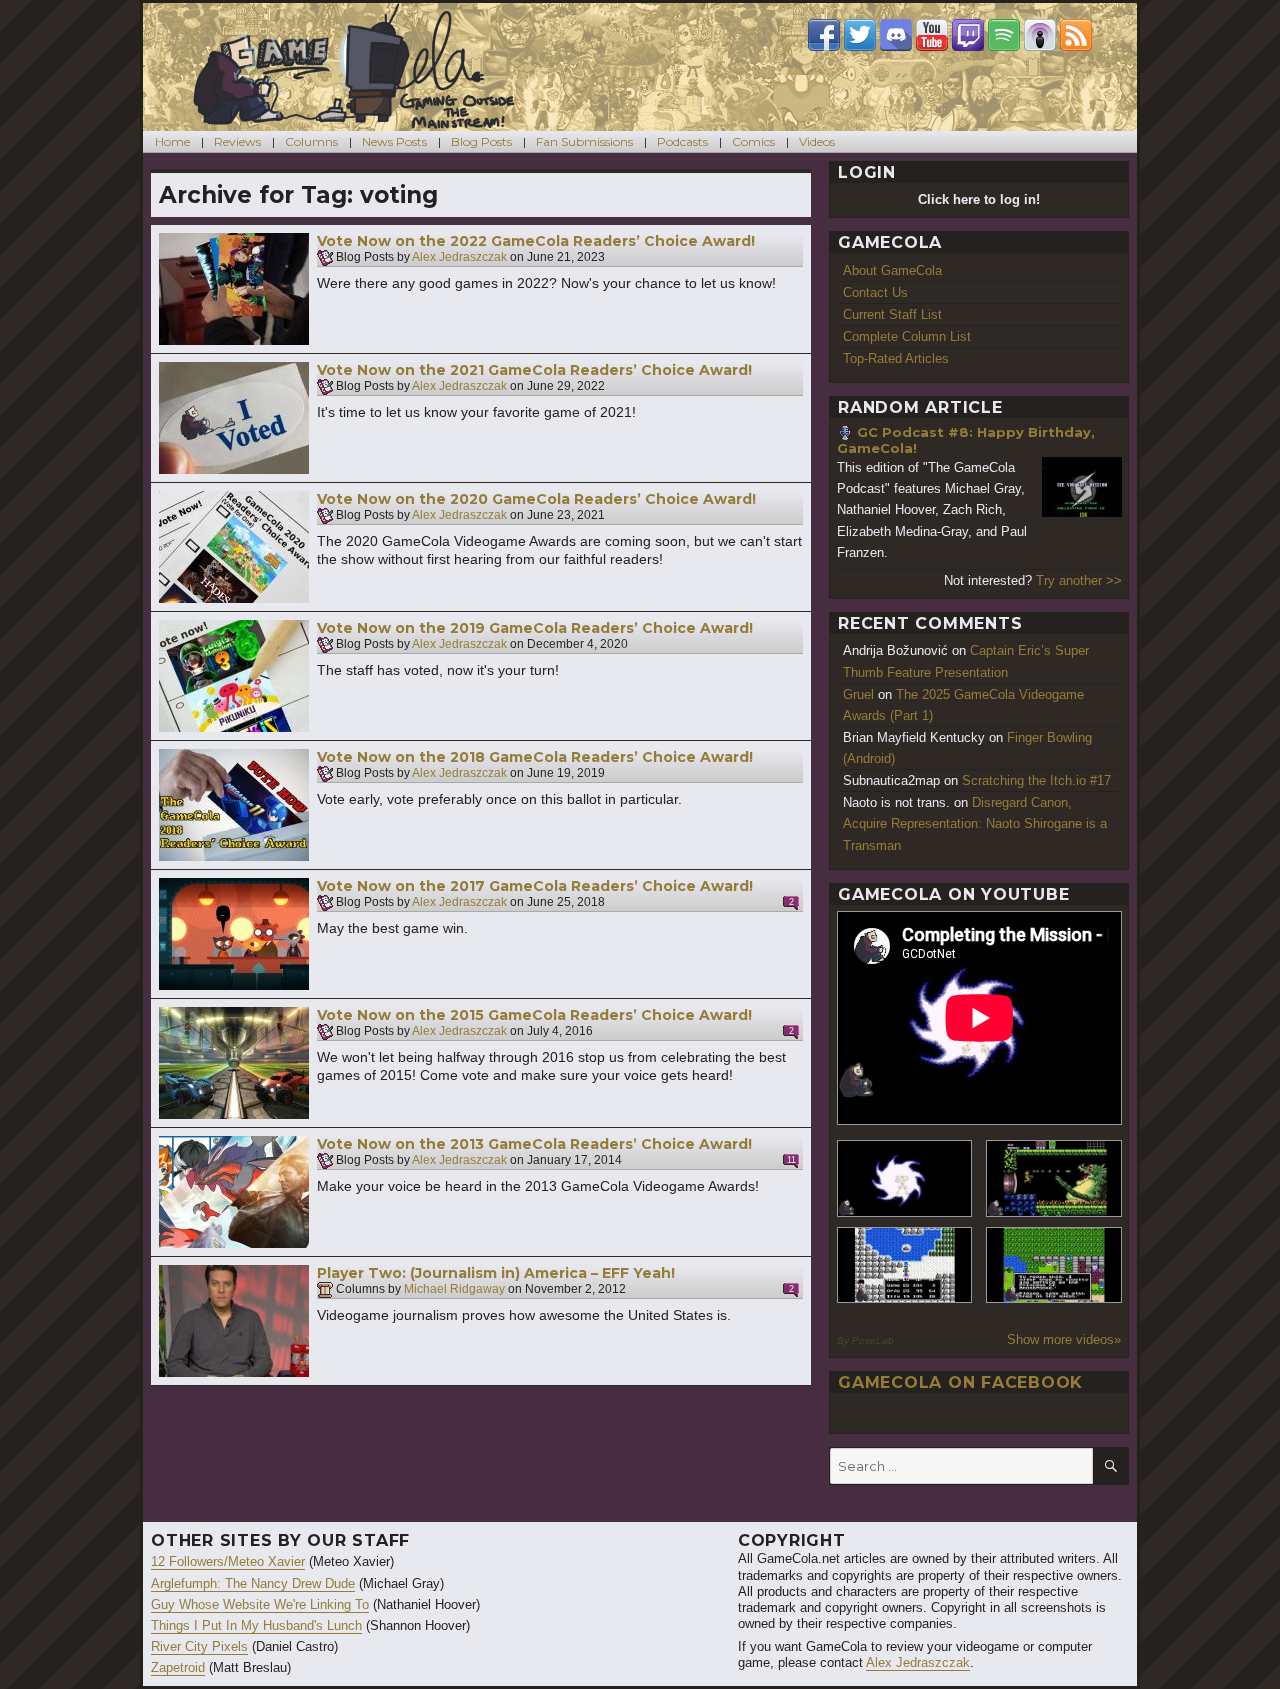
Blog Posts (481, 141)
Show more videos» (1064, 1339)
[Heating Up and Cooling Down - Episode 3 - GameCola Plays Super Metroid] (1054, 1178)
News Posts (394, 141)
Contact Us (875, 292)
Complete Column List (907, 336)
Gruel (858, 694)
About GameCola (892, 270)
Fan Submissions (584, 141)
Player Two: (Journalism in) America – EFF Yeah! (496, 1273)
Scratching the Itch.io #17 (1036, 780)
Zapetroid (178, 1667)
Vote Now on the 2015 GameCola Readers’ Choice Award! (534, 1015)
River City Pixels (199, 1646)
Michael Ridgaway (454, 1290)
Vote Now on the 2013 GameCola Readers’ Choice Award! (534, 1144)
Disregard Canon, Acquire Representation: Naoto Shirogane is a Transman (975, 823)
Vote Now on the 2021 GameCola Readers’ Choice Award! (534, 370)
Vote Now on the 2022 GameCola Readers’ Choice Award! (536, 241)
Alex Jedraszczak (459, 258)
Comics (753, 141)
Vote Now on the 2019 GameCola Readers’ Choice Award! (535, 628)
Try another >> (1079, 580)
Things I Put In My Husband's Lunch (256, 1625)
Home (172, 141)
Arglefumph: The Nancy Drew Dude (253, 1583)
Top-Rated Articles (896, 358)
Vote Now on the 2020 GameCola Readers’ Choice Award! (536, 499)
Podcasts (682, 141)
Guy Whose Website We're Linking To (260, 1604)
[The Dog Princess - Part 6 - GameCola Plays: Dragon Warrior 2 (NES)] (1054, 1265)
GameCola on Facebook (960, 1382)
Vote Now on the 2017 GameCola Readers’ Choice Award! (535, 886)
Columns (311, 141)
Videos (817, 141)
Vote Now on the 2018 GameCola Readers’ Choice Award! (535, 757)
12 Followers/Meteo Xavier (228, 1561)
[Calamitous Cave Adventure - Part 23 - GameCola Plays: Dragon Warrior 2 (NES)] (905, 1265)
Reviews (237, 141)
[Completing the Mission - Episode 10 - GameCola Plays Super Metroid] (905, 1178)
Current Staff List (892, 314)
